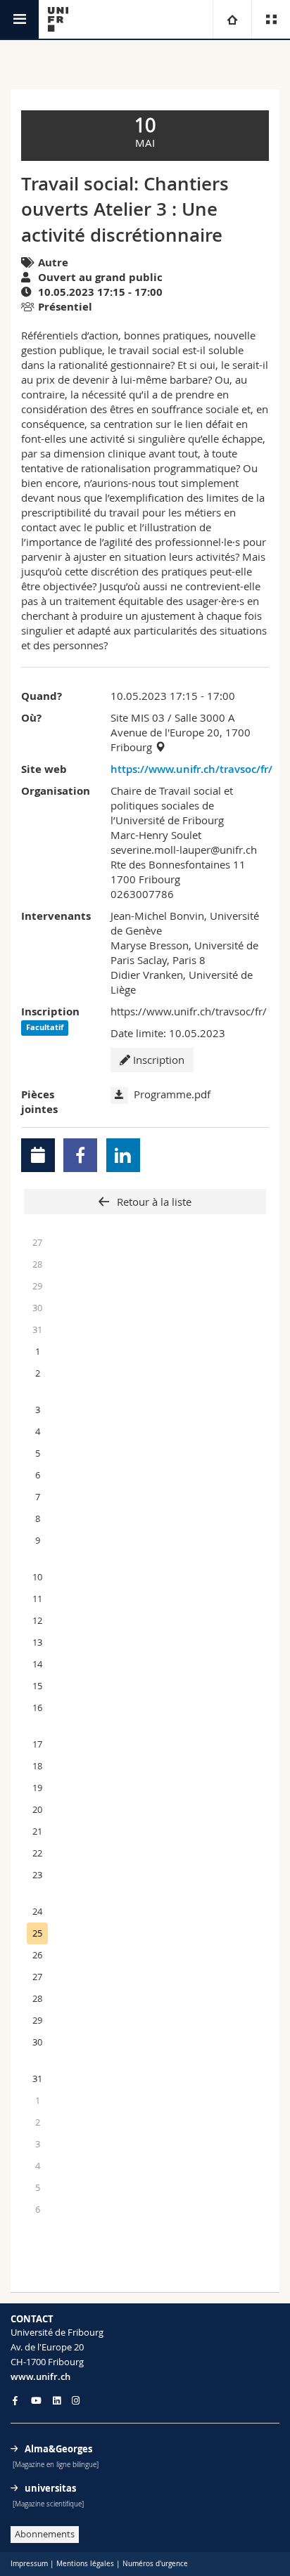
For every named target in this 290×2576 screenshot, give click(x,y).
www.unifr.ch (40, 2376)
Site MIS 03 (138, 717)
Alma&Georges (58, 2449)
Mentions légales (85, 2564)
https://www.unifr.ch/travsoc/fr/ (190, 769)
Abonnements (45, 2534)
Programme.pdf (172, 1094)
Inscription (157, 1060)
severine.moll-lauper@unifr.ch (184, 850)
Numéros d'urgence (155, 2564)
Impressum (29, 2564)
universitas (50, 2488)
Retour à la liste (153, 1202)
